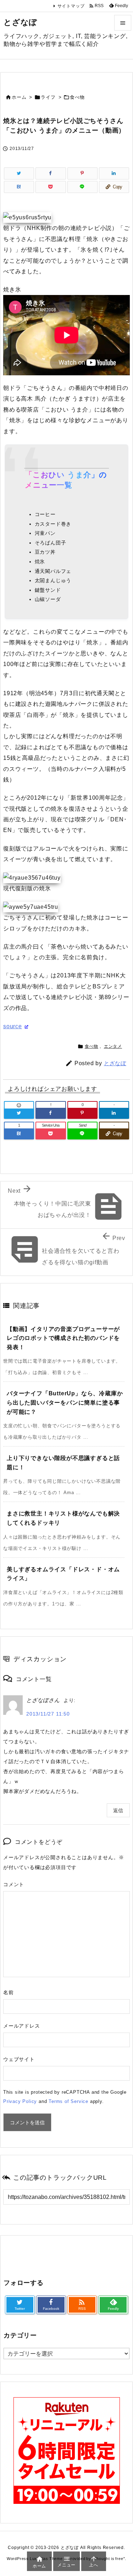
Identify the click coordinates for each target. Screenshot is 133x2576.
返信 (118, 1810)
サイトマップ (71, 6)
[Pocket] (51, 187)
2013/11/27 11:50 (48, 1714)
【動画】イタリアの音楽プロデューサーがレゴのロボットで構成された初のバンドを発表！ (63, 1338)
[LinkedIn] (114, 173)
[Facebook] (51, 173)
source (13, 1026)
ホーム (19, 97)
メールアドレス (22, 2026)
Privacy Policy (20, 2101)
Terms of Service (68, 2101)
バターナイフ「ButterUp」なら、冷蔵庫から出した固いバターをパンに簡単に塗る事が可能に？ (65, 1402)
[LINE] (82, 187)
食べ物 (77, 97)
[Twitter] (19, 173)
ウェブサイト (19, 2059)
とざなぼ (115, 1063)
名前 (9, 1992)
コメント (14, 1884)
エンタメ (113, 1046)
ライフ (48, 97)
